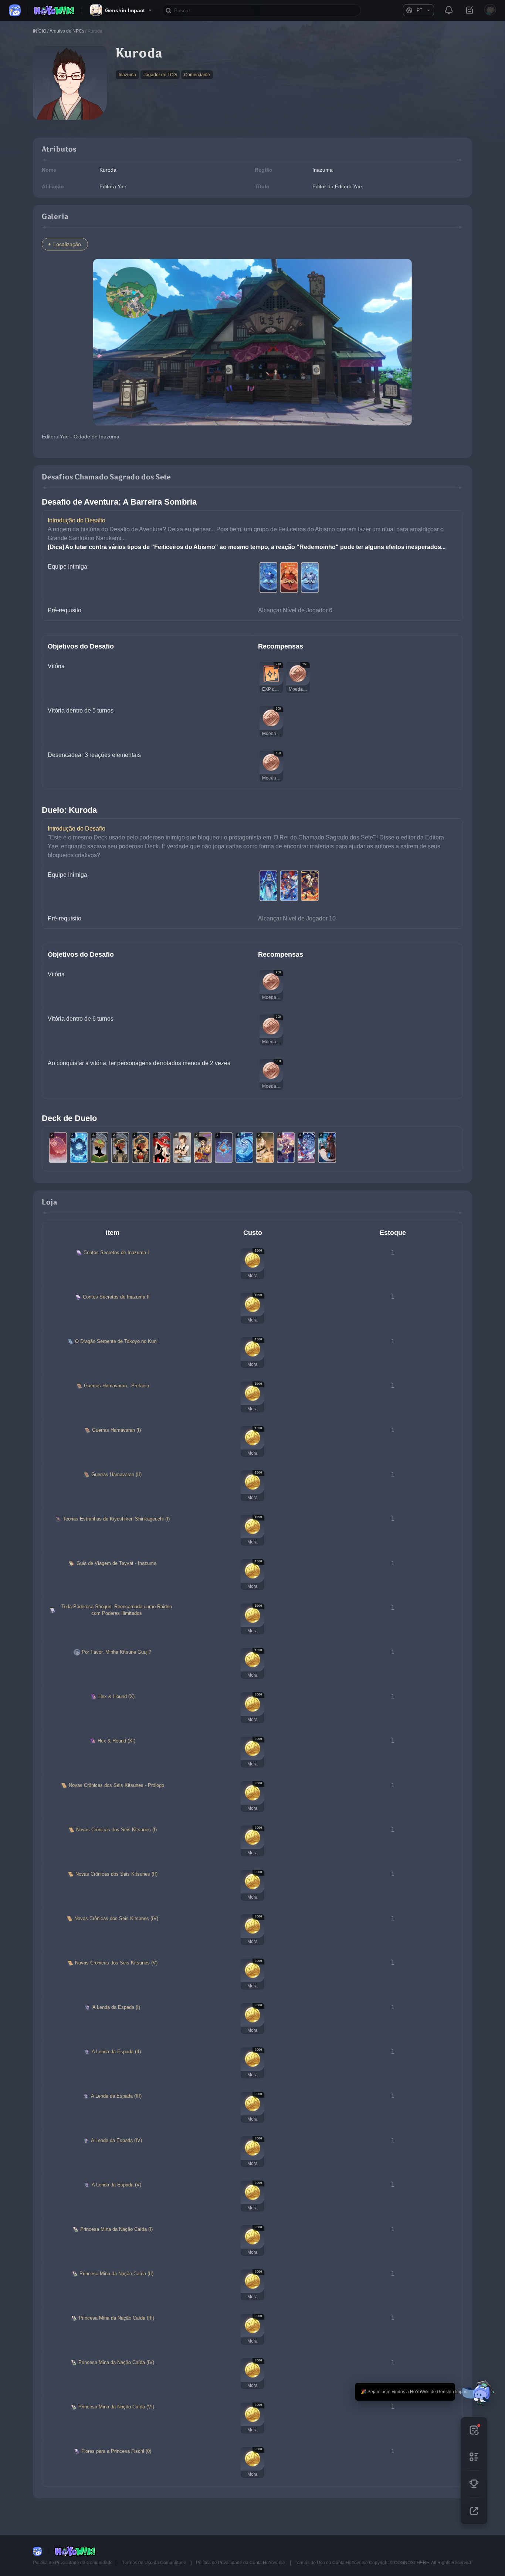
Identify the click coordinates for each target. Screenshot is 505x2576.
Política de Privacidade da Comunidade (73, 2563)
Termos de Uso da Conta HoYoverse (331, 2563)
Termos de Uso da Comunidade (155, 2563)
